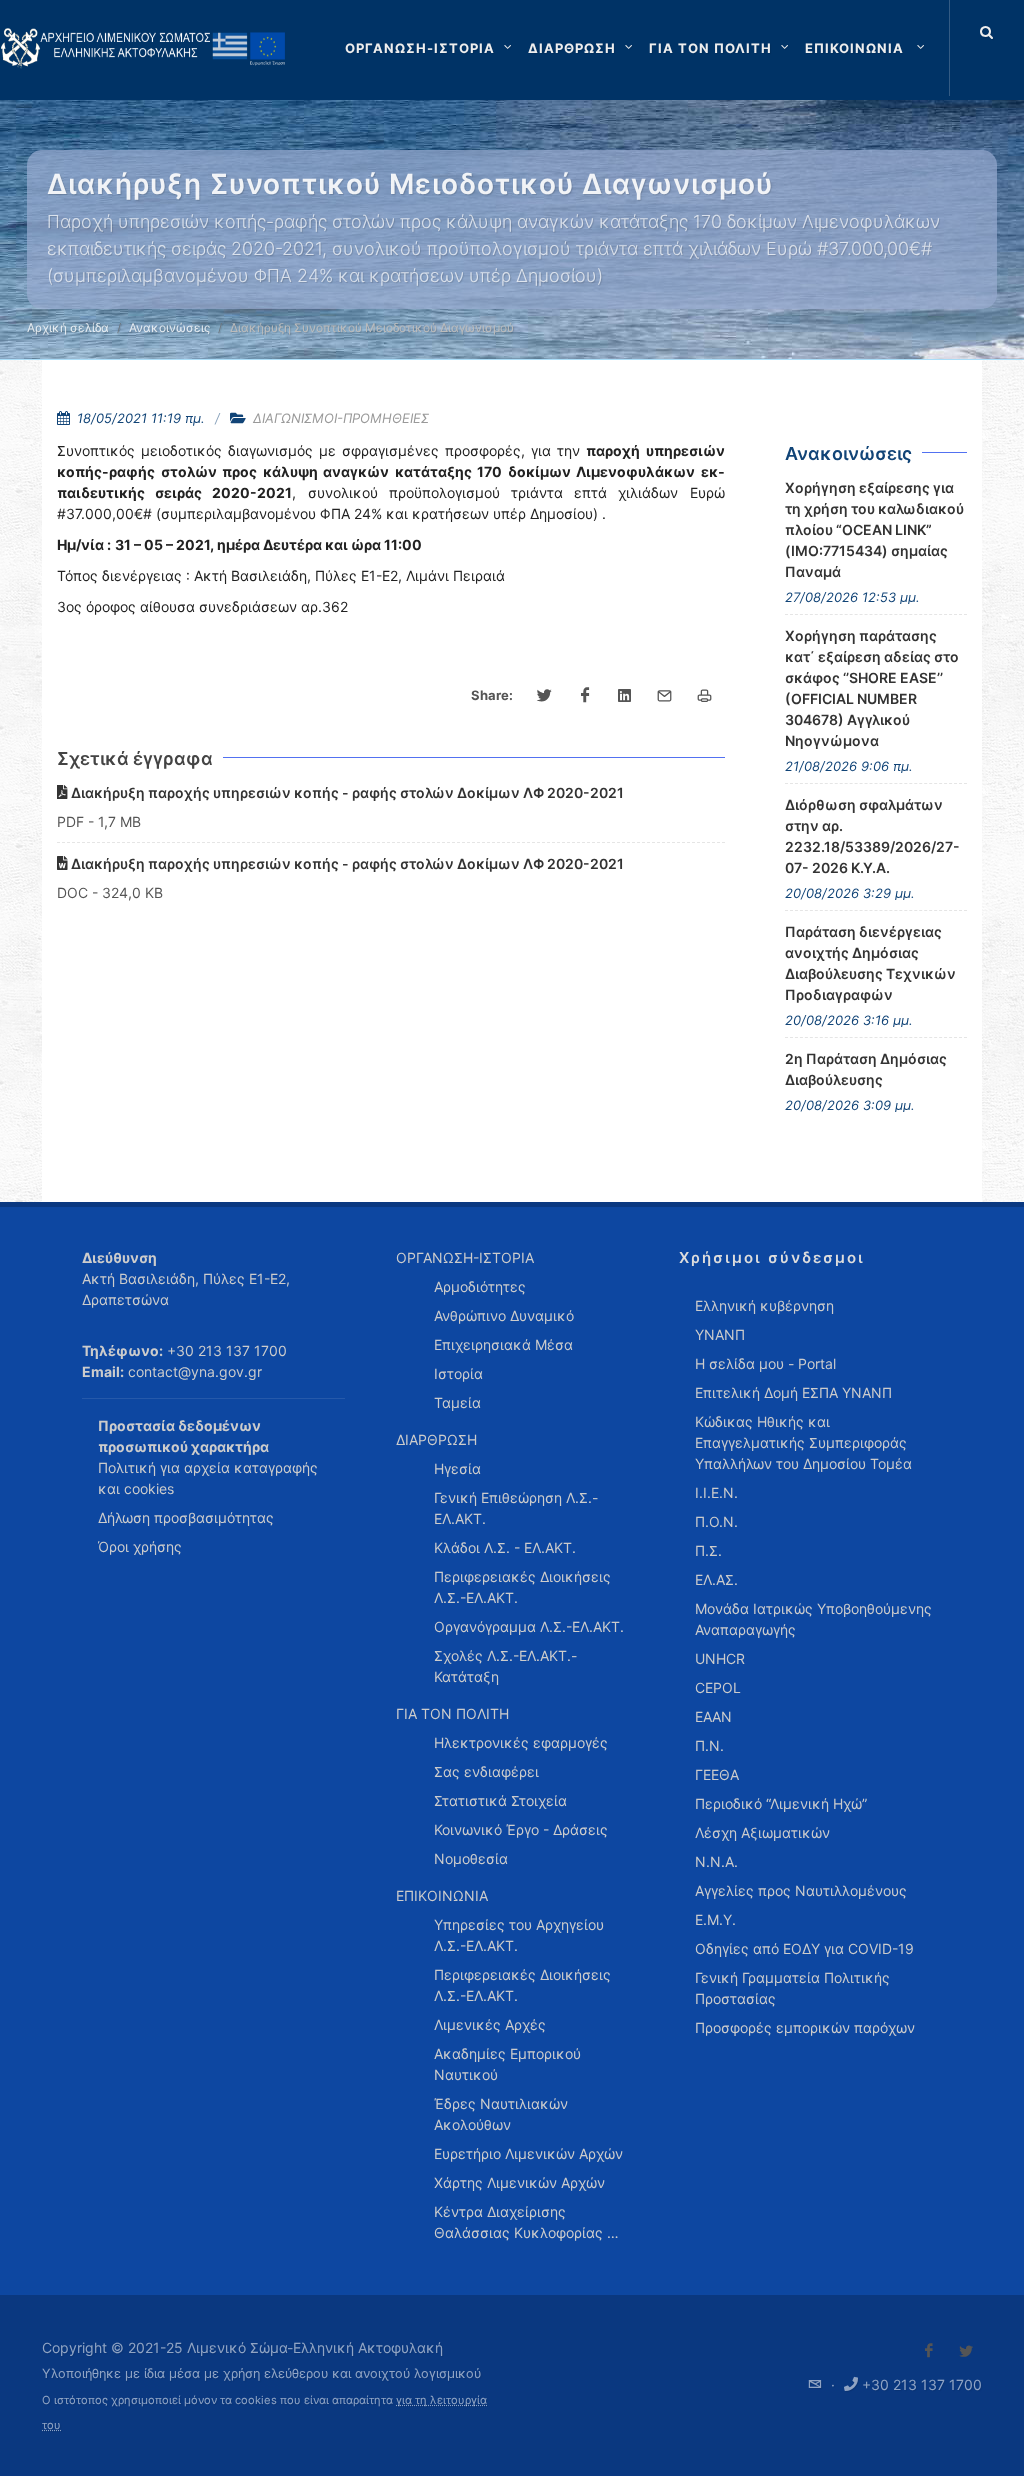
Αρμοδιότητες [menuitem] (480, 1286)
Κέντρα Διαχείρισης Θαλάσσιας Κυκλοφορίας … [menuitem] (526, 2222)
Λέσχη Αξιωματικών (762, 1832)
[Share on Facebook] (585, 696)
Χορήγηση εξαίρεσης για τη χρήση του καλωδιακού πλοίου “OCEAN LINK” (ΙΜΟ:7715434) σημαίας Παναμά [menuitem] (874, 529)
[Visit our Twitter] (966, 2351)
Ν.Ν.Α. (716, 1861)
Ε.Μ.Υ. (715, 1919)
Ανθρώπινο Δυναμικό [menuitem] (504, 1315)
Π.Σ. (708, 1550)
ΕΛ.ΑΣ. (716, 1579)
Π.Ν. (709, 1745)
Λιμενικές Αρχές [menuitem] (490, 2024)
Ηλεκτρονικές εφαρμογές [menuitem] (521, 1742)
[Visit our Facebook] (929, 2351)
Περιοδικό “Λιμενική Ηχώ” (781, 1803)
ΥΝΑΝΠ (720, 1334)
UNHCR (720, 1658)
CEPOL (718, 1687)
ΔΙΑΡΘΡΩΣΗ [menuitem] (436, 1439)
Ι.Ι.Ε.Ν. (716, 1492)
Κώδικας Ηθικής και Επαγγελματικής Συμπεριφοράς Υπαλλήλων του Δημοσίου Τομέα (803, 1442)
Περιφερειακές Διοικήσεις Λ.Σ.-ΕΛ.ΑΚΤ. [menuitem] (522, 1587)
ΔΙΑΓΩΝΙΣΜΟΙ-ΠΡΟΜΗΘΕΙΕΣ (341, 418)
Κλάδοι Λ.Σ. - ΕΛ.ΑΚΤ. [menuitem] (505, 1547)
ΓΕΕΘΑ (717, 1774)
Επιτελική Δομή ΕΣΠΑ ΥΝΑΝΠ (793, 1392)
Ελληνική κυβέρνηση (764, 1305)
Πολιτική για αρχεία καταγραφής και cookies (208, 1478)
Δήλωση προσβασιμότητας (186, 1517)
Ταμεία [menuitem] (457, 1402)
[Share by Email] (665, 696)
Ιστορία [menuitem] (458, 1373)
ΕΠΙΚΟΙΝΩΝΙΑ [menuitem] (442, 1895)
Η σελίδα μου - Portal (765, 1363)
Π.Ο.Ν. (716, 1521)
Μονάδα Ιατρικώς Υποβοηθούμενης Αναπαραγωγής (813, 1619)
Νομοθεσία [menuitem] (471, 1858)
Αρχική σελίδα (68, 327)
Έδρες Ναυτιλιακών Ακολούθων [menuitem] (501, 2114)
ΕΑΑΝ (713, 1716)
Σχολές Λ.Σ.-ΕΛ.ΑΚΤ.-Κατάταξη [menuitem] (505, 1666)
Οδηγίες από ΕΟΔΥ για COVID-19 (804, 1948)
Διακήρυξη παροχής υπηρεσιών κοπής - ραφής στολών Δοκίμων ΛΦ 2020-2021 (346, 792)
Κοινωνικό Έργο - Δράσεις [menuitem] (521, 1829)
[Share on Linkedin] (625, 696)
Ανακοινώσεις (169, 327)
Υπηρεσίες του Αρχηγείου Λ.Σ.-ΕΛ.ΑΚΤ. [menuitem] (519, 1935)
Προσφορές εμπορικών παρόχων (805, 2027)
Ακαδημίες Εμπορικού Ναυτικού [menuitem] (507, 2064)
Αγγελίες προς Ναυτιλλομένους (801, 1890)
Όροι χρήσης (140, 1546)
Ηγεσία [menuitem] (457, 1468)
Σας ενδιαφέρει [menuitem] (486, 1771)
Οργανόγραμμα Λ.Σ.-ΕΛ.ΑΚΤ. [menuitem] (529, 1626)
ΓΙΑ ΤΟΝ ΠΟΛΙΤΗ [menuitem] (452, 1713)
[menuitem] (867, 48)
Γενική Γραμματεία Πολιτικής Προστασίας (792, 1988)
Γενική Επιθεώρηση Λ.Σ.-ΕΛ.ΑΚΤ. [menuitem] (516, 1508)
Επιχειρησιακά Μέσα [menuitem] (503, 1344)
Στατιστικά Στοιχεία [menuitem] (500, 1800)
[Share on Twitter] (545, 696)
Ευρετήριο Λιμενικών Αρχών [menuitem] (528, 2153)
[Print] (705, 696)
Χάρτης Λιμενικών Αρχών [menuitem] (519, 2182)
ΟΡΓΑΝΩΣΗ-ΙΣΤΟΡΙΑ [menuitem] (465, 1257)
